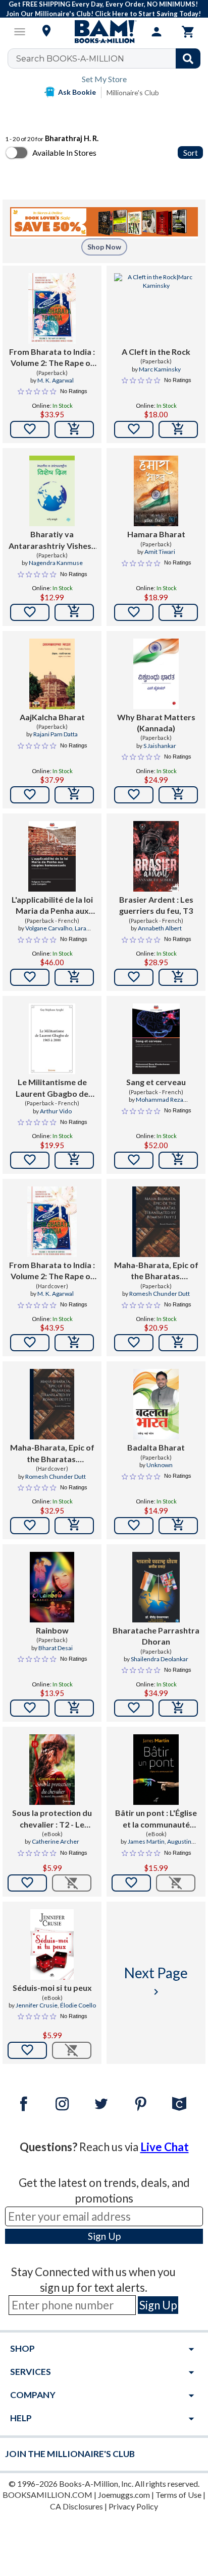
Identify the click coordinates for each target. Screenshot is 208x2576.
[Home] (104, 32)
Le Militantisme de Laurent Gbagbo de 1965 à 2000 (52, 1088)
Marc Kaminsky (160, 369)
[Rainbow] (52, 1587)
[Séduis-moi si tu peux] (52, 1944)
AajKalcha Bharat (52, 717)
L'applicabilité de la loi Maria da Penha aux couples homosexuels (52, 906)
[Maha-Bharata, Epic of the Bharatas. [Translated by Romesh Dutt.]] (156, 1222)
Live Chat (165, 2147)
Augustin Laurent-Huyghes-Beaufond (156, 1846)
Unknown (160, 1465)
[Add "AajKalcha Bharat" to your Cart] (74, 795)
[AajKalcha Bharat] (52, 674)
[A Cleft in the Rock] (156, 308)
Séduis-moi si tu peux (52, 1988)
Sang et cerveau (156, 1082)
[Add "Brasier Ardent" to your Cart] (178, 977)
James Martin (146, 1841)
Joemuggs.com (124, 2495)
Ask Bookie (77, 92)
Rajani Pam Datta (56, 734)
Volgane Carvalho (49, 928)
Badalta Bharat (156, 1447)
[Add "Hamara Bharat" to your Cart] (178, 612)
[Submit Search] (188, 58)
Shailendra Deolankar (160, 1659)
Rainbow (52, 1630)
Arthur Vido (56, 1111)
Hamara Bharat (156, 534)
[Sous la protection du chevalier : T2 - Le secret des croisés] (52, 1770)
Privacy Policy (133, 2506)
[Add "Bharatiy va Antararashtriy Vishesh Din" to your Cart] (74, 612)
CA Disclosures (76, 2506)
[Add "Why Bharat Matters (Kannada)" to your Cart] (178, 795)
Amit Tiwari (160, 552)
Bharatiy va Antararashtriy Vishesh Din (52, 540)
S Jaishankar (160, 746)
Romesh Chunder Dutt (160, 1294)
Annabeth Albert (160, 928)
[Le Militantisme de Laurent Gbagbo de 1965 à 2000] (52, 1039)
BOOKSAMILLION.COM (47, 2495)
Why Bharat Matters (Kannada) (156, 722)
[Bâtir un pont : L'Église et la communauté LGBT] (156, 1770)
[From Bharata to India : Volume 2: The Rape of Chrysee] (52, 308)
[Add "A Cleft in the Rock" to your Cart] (178, 429)
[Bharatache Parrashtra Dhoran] (156, 1587)
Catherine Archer (56, 1841)
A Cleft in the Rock (156, 352)
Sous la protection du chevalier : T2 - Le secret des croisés (52, 1819)
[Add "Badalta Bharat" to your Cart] (178, 1526)
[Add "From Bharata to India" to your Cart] (74, 429)
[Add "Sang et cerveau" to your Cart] (178, 1160)
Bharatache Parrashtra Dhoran (156, 1636)
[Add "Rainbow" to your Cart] (74, 1708)
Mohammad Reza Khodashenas (152, 1104)
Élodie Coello (78, 2005)
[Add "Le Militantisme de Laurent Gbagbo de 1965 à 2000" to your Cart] (74, 1160)
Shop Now (104, 247)
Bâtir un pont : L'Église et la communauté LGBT (156, 1819)
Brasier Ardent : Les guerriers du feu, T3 (156, 905)
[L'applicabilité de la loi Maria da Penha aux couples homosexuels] (52, 856)
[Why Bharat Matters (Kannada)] (156, 674)
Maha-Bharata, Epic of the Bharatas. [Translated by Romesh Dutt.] (156, 1271)
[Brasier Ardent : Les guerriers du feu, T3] (156, 856)
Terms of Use (178, 2495)
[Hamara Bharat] (156, 491)
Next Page (156, 1981)
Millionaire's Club (133, 92)
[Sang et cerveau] (156, 1039)
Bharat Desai (56, 1648)
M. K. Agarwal (56, 380)
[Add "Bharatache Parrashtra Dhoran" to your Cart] (178, 1708)
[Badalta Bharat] (156, 1404)
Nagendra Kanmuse (56, 563)
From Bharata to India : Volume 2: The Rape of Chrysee (52, 358)
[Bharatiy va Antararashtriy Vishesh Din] (52, 491)
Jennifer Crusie (37, 2005)
